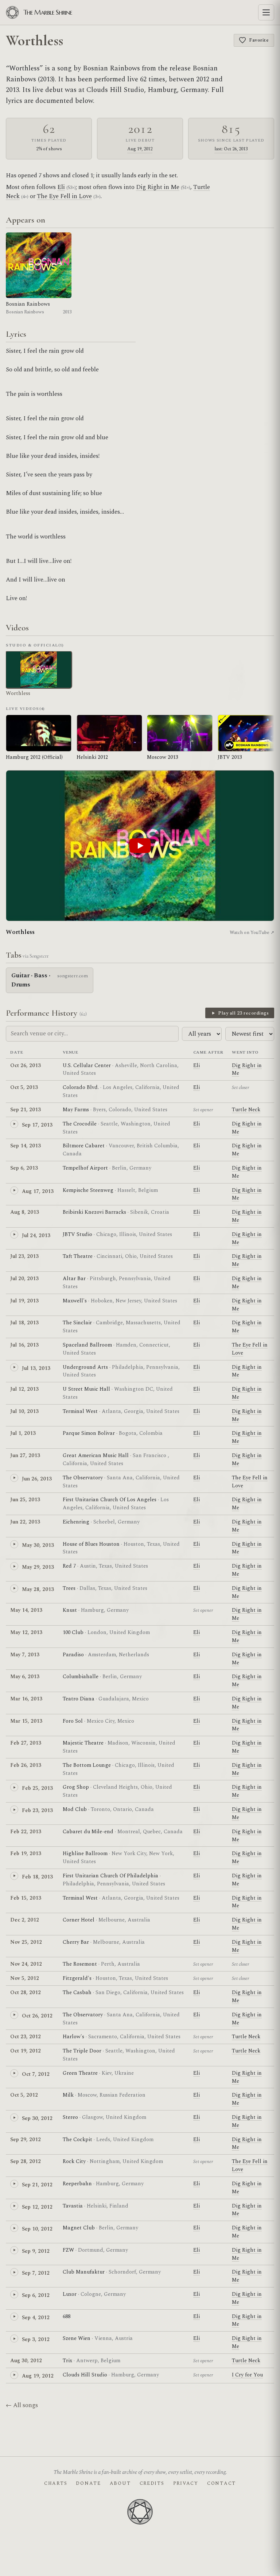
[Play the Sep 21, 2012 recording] (14, 2184)
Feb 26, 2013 (26, 1765)
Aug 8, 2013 (25, 1212)
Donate (88, 2483)
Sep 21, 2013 (26, 1110)
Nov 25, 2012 (26, 1942)
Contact (221, 2483)
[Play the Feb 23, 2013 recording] (14, 1810)
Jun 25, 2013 (25, 1500)
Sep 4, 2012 (36, 2318)
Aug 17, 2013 (38, 1191)
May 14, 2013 (26, 1610)
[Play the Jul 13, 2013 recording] (14, 1367)
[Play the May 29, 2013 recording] (14, 1566)
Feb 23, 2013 (37, 1810)
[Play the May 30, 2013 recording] (14, 1544)
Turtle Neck (246, 1110)
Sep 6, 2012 (36, 2295)
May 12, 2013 (26, 1632)
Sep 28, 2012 (26, 2161)
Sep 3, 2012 (36, 2339)
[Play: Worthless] (140, 846)
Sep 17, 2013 (37, 1125)
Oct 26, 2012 (37, 2016)
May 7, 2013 (25, 1655)
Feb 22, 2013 (26, 1832)
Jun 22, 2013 (25, 1522)
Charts (56, 2483)
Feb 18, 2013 (37, 1877)
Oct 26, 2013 (26, 1065)
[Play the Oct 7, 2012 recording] (14, 2073)
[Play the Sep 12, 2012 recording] (14, 2206)
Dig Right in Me (158, 187)
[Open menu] (266, 12)
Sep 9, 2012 (36, 2251)
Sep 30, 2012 (37, 2118)
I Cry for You (247, 2375)
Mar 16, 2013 (26, 1699)
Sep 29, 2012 (26, 2139)
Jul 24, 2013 (36, 1235)
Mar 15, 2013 (26, 1721)
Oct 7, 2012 (36, 2074)
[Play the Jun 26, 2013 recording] (14, 1478)
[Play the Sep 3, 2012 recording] (14, 2339)
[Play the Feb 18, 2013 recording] (14, 1876)
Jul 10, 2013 (24, 1411)
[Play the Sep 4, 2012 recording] (14, 2317)
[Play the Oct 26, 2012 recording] (14, 2015)
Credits (152, 2483)
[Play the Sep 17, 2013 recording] (14, 1124)
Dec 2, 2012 (25, 1920)
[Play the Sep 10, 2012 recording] (14, 2228)
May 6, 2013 (25, 1677)
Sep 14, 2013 (26, 1146)
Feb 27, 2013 (26, 1743)
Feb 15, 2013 (26, 1898)
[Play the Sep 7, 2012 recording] (14, 2272)
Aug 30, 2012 (26, 2361)
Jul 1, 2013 (23, 1433)
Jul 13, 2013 (36, 1368)
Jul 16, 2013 (24, 1345)
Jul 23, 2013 (24, 1256)
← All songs (22, 2405)
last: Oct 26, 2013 (231, 149)
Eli (61, 187)
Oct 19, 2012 (26, 2051)
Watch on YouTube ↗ (252, 932)
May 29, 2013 (38, 1567)
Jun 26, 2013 (37, 1479)
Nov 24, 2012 (26, 1964)
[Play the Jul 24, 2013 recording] (14, 1235)
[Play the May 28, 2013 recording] (14, 1588)
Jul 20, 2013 (24, 1279)
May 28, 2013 (38, 1589)
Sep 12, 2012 (37, 2207)
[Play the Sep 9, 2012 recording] (14, 2250)
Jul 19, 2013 (24, 1301)
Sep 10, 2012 (37, 2229)
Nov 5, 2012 (25, 1978)
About (120, 2483)
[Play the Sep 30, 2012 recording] (14, 2117)
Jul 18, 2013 (24, 1323)
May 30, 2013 (38, 1545)
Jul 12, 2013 (24, 1389)
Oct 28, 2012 (26, 1992)
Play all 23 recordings (243, 1013)
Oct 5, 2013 (24, 1087)
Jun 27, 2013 (25, 1455)
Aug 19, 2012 (140, 149)
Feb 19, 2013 (26, 1853)
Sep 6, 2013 (24, 1168)
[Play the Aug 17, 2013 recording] (14, 1190)
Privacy (186, 2483)
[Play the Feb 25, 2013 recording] (14, 1787)
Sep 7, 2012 (36, 2273)
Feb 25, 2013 (37, 1788)
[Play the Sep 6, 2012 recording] (14, 2294)
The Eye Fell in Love (64, 196)
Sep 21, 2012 (37, 2185)
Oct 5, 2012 (24, 2095)
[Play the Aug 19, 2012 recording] (14, 2375)
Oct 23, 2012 (26, 2037)
